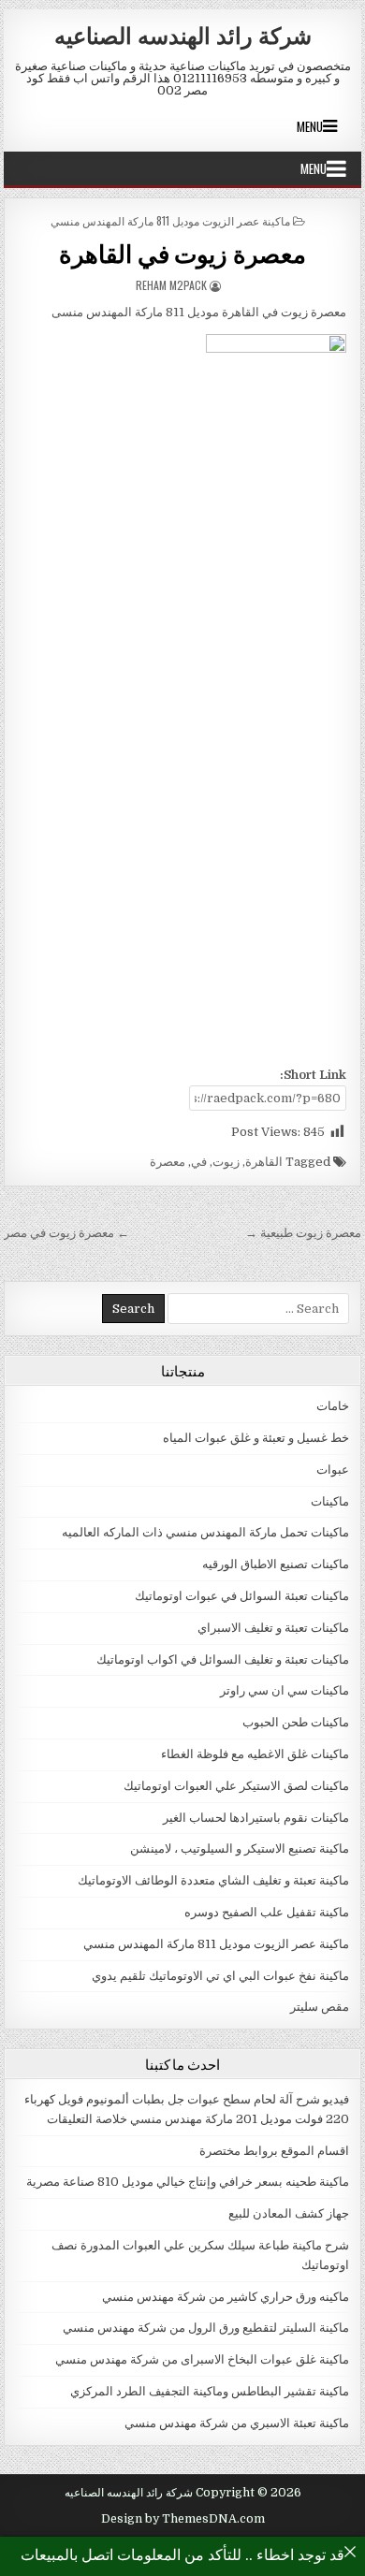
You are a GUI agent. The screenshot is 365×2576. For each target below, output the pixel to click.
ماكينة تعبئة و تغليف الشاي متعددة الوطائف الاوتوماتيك (213, 1880)
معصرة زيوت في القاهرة (182, 253)
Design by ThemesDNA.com (183, 2519)
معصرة (168, 1162)
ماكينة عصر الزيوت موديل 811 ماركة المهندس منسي (170, 220)
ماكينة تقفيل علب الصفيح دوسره (267, 1912)
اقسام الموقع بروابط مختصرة (274, 2151)
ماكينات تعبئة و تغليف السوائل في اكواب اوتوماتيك (223, 1659)
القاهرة (264, 1162)
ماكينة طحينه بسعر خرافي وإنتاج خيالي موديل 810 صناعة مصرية (188, 2182)
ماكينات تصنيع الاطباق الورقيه (276, 1564)
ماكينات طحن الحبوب (296, 1722)
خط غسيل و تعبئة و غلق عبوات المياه (256, 1438)
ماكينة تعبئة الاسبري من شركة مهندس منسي (237, 2423)
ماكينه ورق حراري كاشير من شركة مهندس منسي (226, 2297)
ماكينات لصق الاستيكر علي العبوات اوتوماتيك (236, 1786)
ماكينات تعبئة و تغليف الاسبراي (273, 1628)
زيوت (226, 1162)
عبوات (333, 1470)
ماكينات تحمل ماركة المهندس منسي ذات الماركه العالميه (205, 1532)
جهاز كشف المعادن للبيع (289, 2213)
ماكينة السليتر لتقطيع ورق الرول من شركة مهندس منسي (206, 2328)
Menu (310, 126)
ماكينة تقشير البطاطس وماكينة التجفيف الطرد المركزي (210, 2391)
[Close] (350, 2552)
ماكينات (330, 1501)
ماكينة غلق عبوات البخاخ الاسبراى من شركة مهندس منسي (202, 2359)
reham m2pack (171, 285)
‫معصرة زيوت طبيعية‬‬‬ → (303, 1233)
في (199, 1162)
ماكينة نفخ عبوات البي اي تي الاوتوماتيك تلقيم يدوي (220, 1976)
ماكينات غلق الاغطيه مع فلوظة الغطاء (255, 1754)
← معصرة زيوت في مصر (66, 1233)
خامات (333, 1406)
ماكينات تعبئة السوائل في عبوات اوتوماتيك (242, 1596)
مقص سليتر (320, 2007)
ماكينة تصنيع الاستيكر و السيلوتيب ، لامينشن (240, 1848)
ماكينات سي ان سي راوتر (285, 1690)
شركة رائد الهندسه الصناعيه (183, 35)
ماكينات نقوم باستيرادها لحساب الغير (256, 1818)
